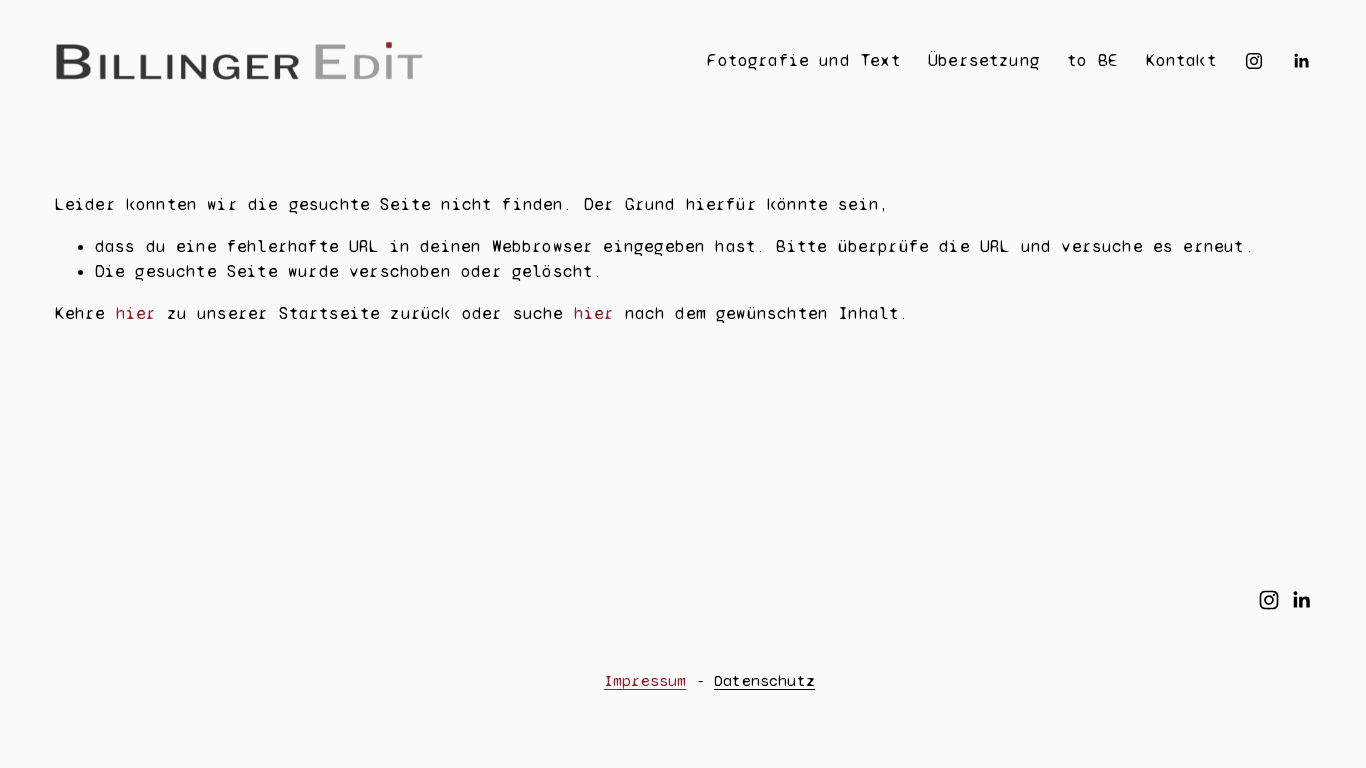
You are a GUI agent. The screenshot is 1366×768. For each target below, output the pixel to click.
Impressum (645, 680)
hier (136, 313)
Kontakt (1181, 60)
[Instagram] (1254, 61)
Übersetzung (984, 60)
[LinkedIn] (1301, 61)
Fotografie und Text (803, 60)
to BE (1092, 60)
